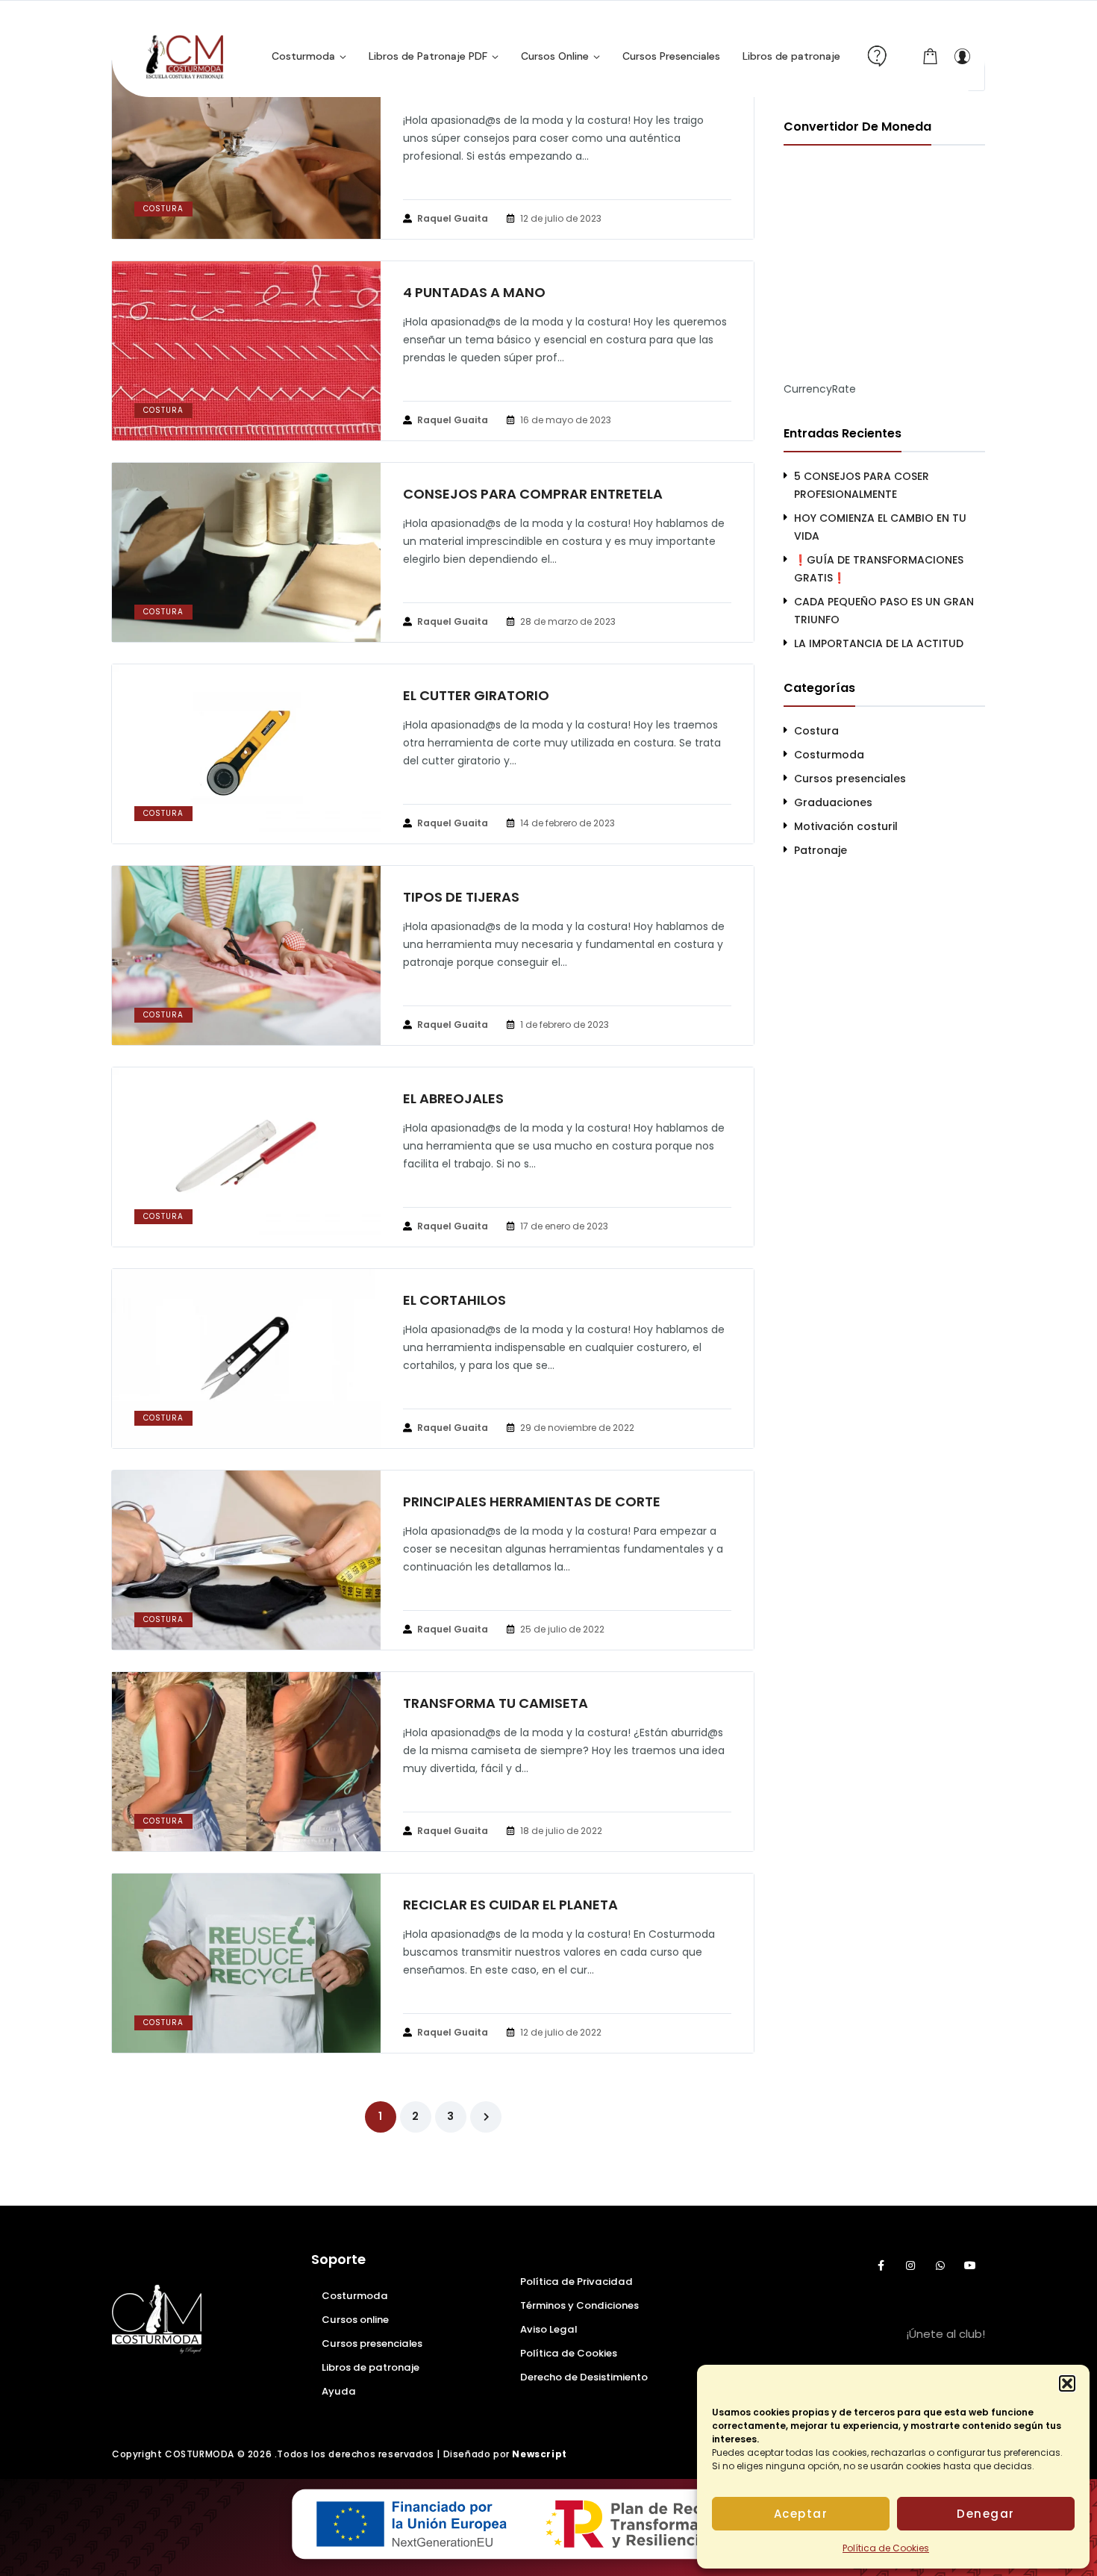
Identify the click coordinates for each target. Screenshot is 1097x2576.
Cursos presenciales (850, 779)
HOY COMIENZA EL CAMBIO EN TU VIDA (880, 527)
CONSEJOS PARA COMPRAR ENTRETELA (533, 494)
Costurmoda (829, 755)
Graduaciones (833, 802)
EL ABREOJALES (453, 1099)
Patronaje (821, 850)
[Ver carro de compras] (931, 56)
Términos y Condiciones (579, 2305)
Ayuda (339, 2391)
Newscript (539, 2454)
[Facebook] (881, 2265)
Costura (163, 209)
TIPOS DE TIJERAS (461, 897)
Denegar (986, 2514)
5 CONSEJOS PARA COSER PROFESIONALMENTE (862, 485)
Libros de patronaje (371, 2367)
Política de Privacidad (576, 2282)
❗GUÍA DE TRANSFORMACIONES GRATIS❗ (879, 569)
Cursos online (355, 2320)
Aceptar (801, 2514)
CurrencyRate (820, 389)
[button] (1067, 2383)
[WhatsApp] (940, 2265)
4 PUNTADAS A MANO (474, 293)
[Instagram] (910, 2265)
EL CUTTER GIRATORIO (476, 696)
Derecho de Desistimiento (584, 2377)
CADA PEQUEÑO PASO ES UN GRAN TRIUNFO (884, 611)
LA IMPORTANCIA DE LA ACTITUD (879, 643)
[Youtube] (970, 2265)
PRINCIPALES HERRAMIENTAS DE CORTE (532, 1502)
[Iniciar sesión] (962, 56)
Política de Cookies (886, 2548)
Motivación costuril (846, 826)
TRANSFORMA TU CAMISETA (496, 1703)
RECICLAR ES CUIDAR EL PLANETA (510, 1905)
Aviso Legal (548, 2329)
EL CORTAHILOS (454, 1300)
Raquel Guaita (453, 218)
